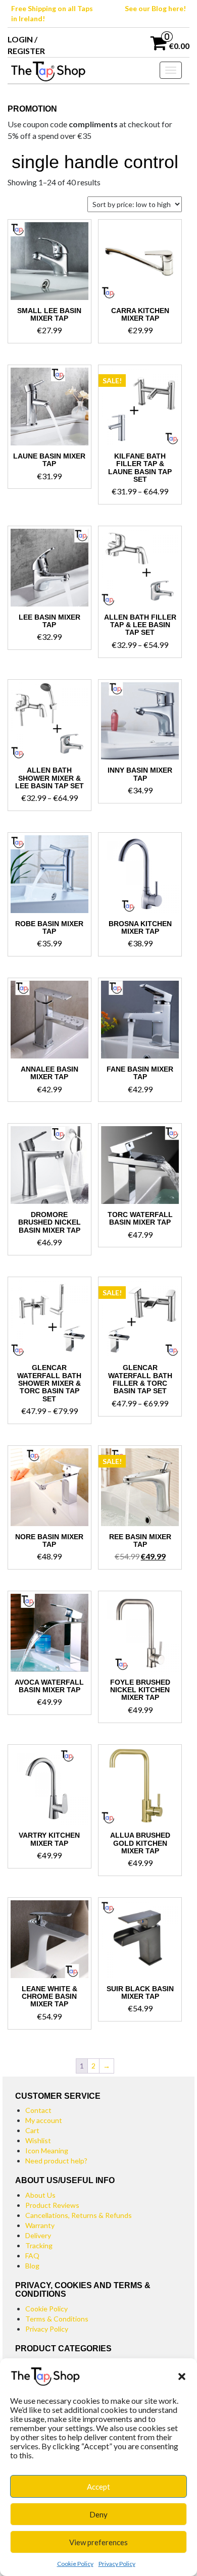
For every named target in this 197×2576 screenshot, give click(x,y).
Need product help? (56, 2161)
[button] (182, 2376)
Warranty (40, 2225)
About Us (40, 2195)
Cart (32, 2130)
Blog (32, 2266)
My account (44, 2120)
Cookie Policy (75, 2564)
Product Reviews (52, 2205)
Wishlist (38, 2140)
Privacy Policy (117, 2564)
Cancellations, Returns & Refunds (79, 2215)
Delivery (38, 2235)
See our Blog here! (155, 8)
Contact (38, 2110)
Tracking (39, 2245)
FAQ (32, 2256)
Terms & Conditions (57, 2319)
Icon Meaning (47, 2151)
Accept (98, 2487)
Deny (98, 2514)
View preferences (98, 2542)
